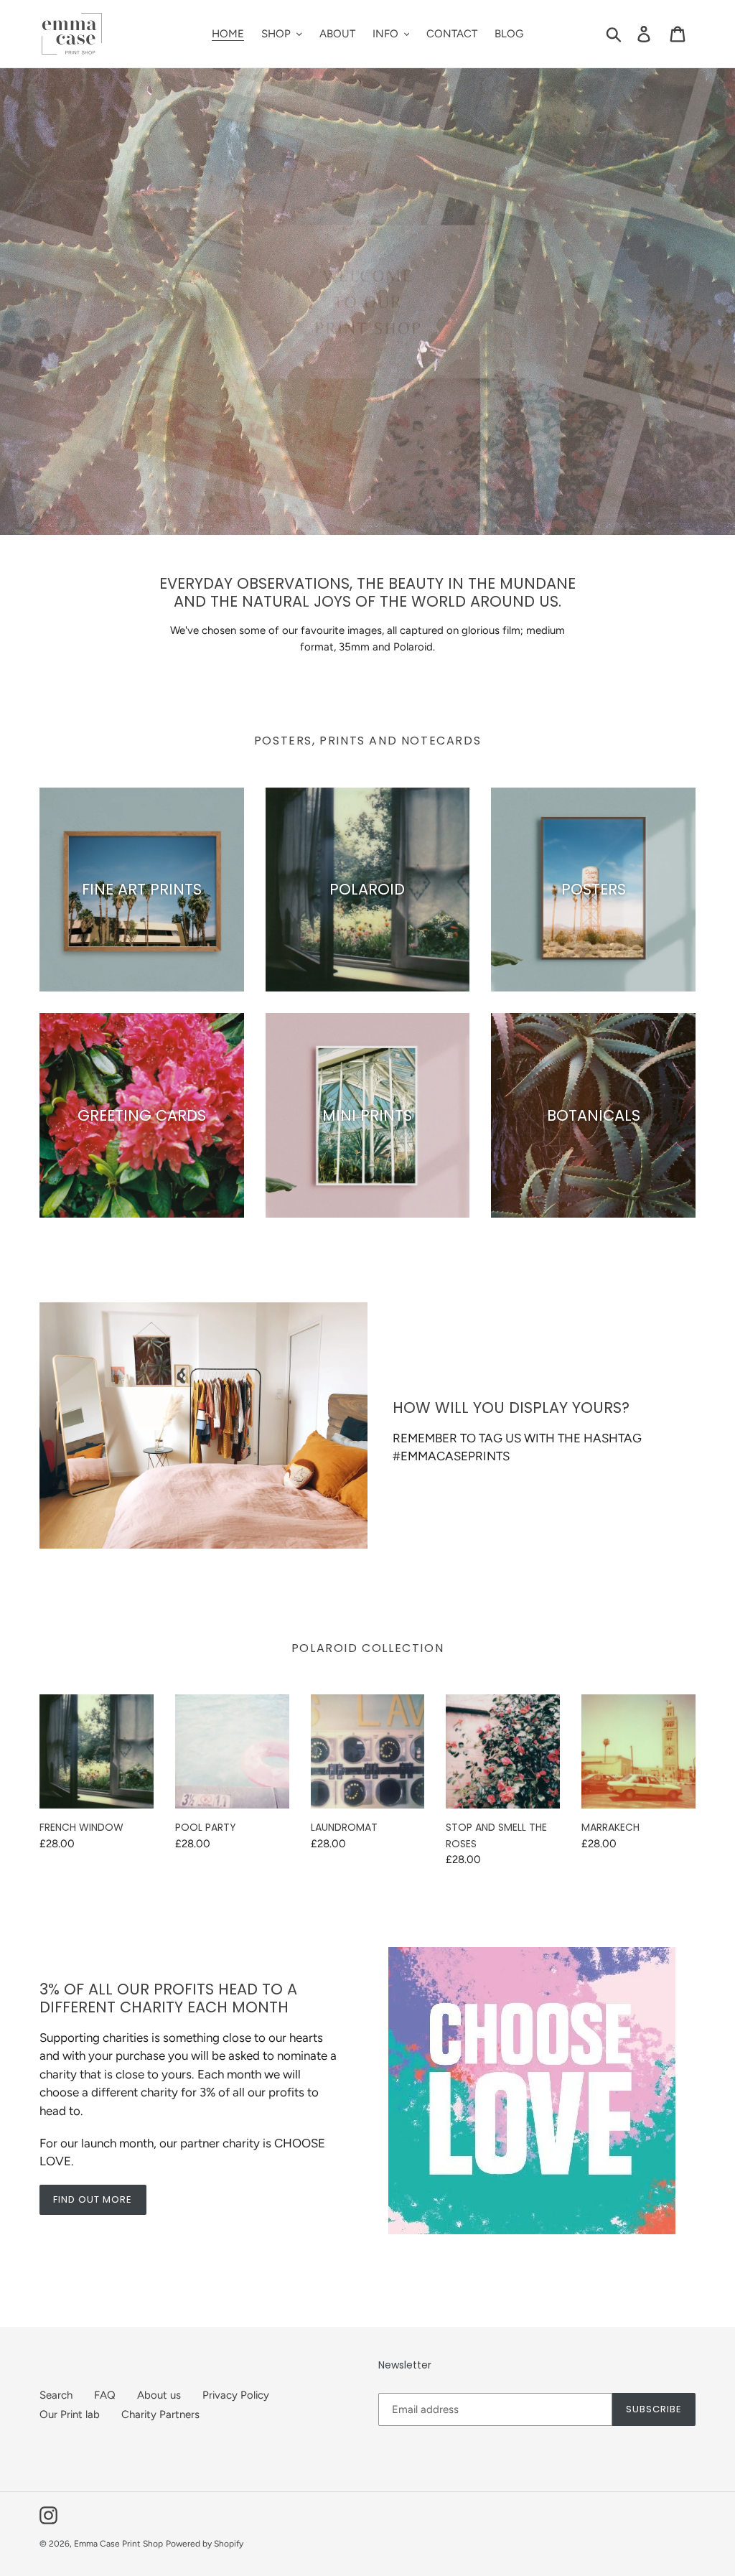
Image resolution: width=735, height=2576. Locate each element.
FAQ (105, 2395)
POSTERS (367, 323)
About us (159, 2395)
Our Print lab (70, 2414)
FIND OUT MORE (93, 2199)
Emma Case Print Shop (118, 2544)
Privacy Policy (236, 2395)
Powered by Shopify (205, 2544)
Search (56, 2395)
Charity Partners (160, 2414)
